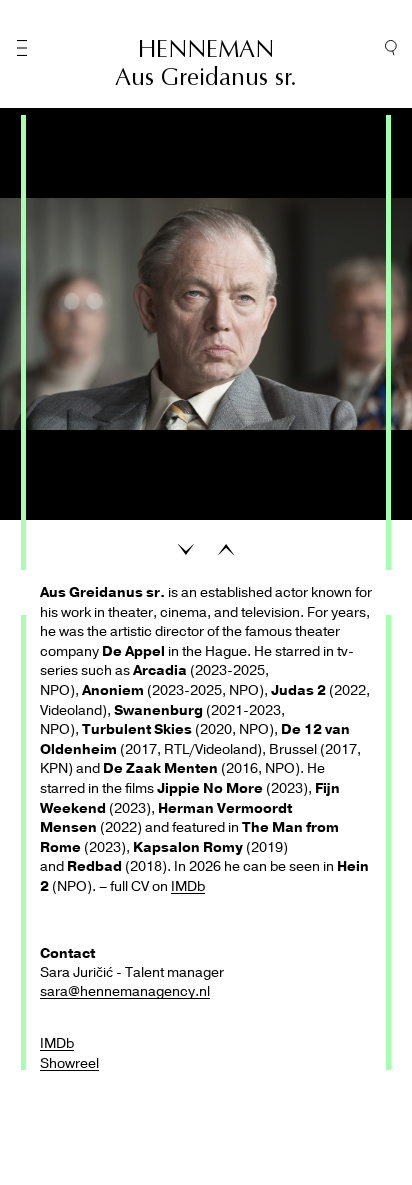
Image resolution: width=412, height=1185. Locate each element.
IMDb (188, 886)
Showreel (69, 1063)
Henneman (206, 49)
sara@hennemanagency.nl (125, 991)
